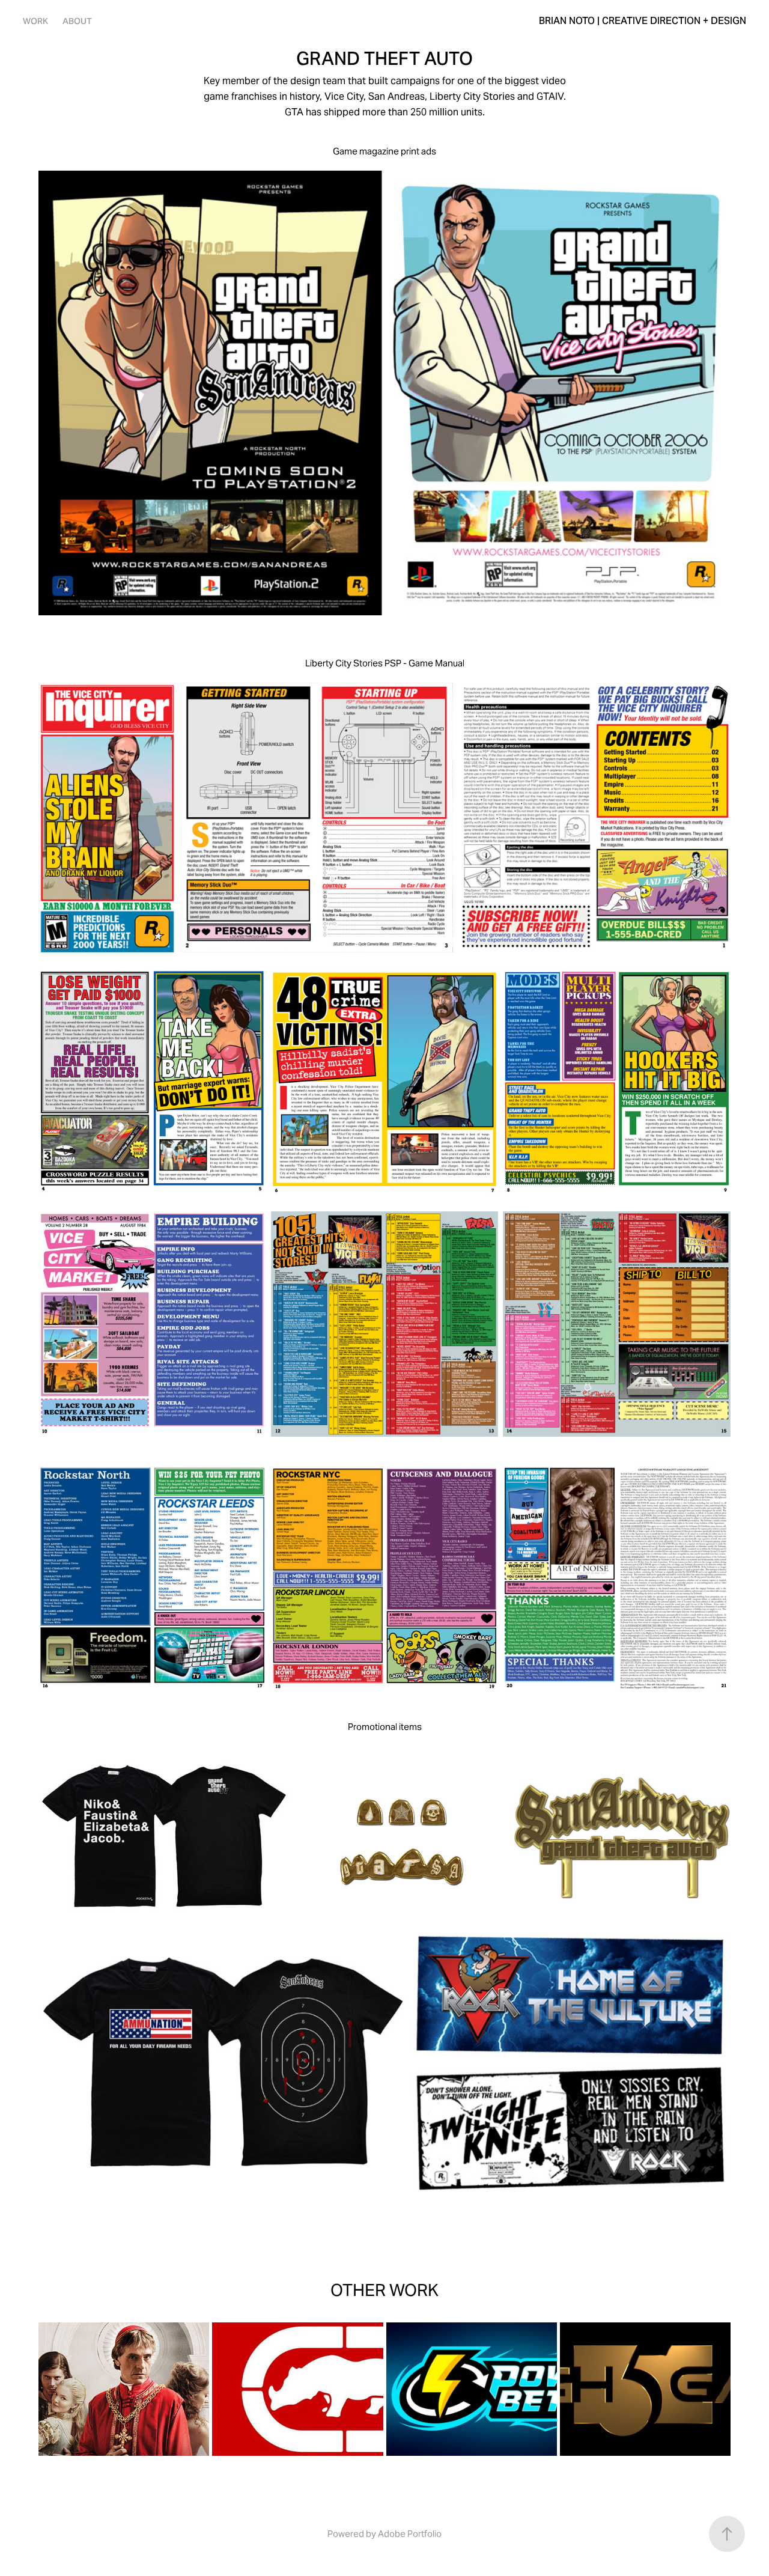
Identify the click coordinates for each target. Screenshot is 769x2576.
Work (35, 21)
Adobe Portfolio (410, 2534)
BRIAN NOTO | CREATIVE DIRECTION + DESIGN (643, 21)
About (77, 21)
